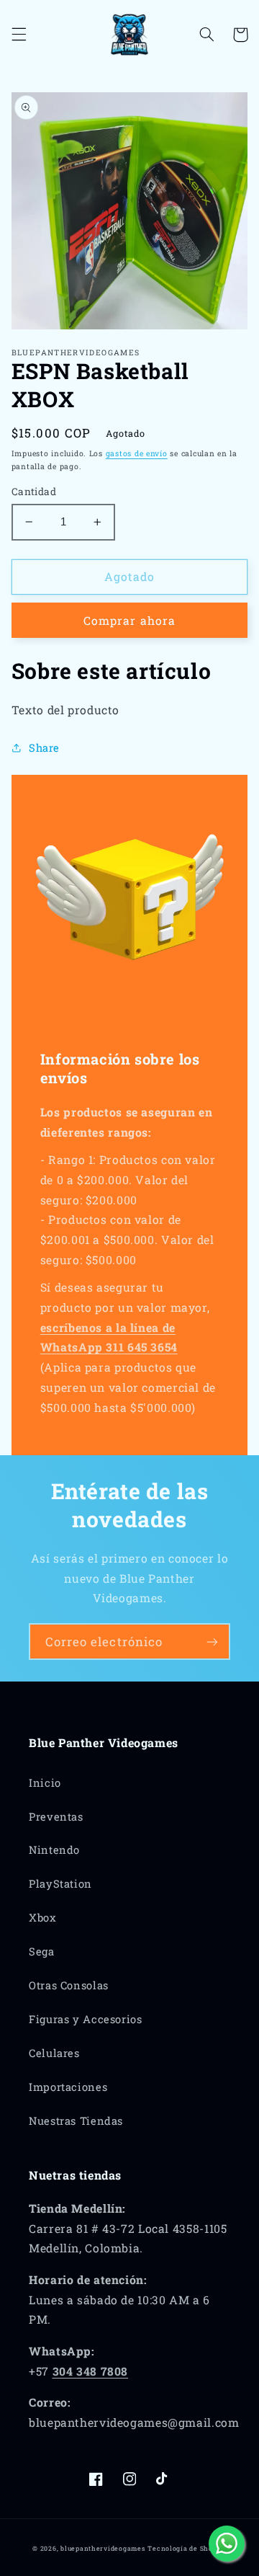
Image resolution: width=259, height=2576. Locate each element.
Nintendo (54, 1850)
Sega (42, 1951)
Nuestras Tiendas (76, 2121)
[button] (19, 35)
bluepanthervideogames (103, 2548)
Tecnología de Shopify (187, 2548)
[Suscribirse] (212, 1642)
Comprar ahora (129, 620)
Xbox (43, 1918)
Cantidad (34, 492)
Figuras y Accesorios (86, 2019)
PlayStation (60, 1884)
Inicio (45, 1783)
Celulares (54, 2053)
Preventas (56, 1817)
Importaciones (68, 2087)
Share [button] (44, 748)
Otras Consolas (69, 1985)
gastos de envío (137, 453)
